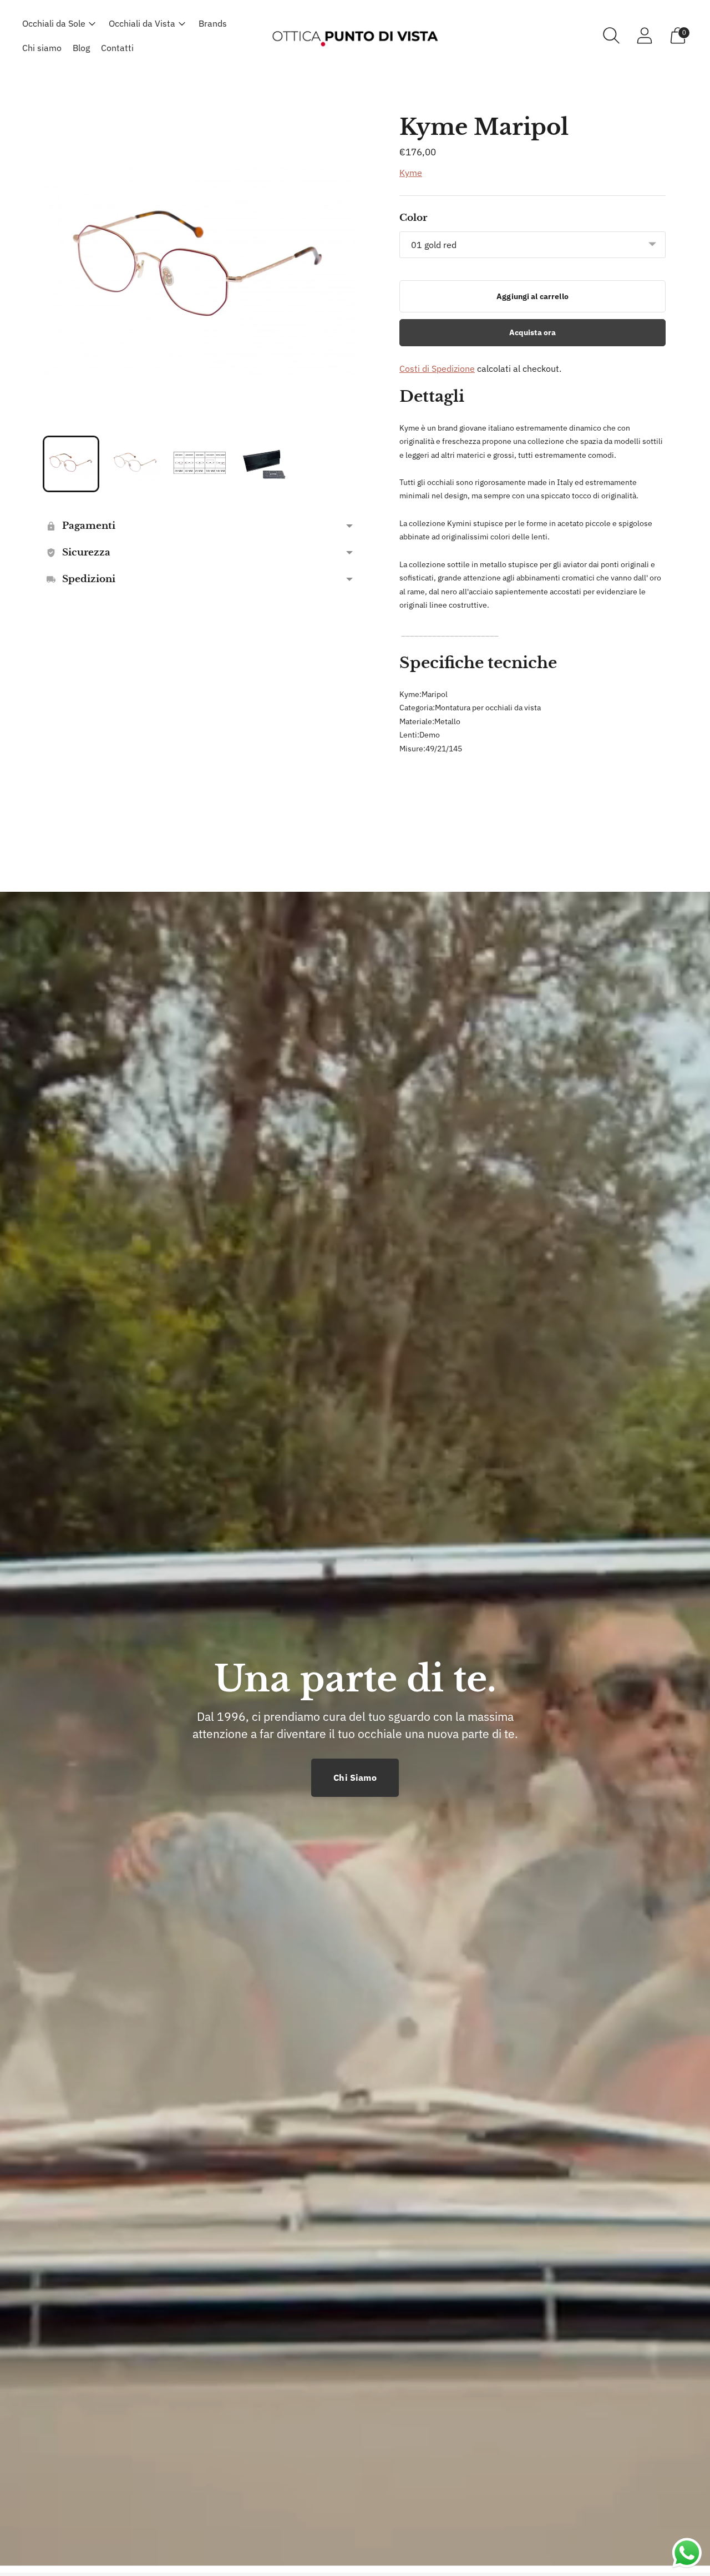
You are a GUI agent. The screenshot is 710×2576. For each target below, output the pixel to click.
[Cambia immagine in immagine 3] (200, 464)
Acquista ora (533, 332)
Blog (81, 48)
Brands (213, 23)
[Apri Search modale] (611, 36)
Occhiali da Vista (142, 23)
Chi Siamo (355, 1777)
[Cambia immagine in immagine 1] (71, 464)
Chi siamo (42, 48)
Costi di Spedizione (437, 368)
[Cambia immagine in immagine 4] (264, 464)
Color (413, 218)
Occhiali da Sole (54, 23)
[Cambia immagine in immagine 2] (135, 464)
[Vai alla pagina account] (645, 36)
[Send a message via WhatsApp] (687, 2553)
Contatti (117, 48)
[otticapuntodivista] (355, 35)
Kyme (411, 173)
